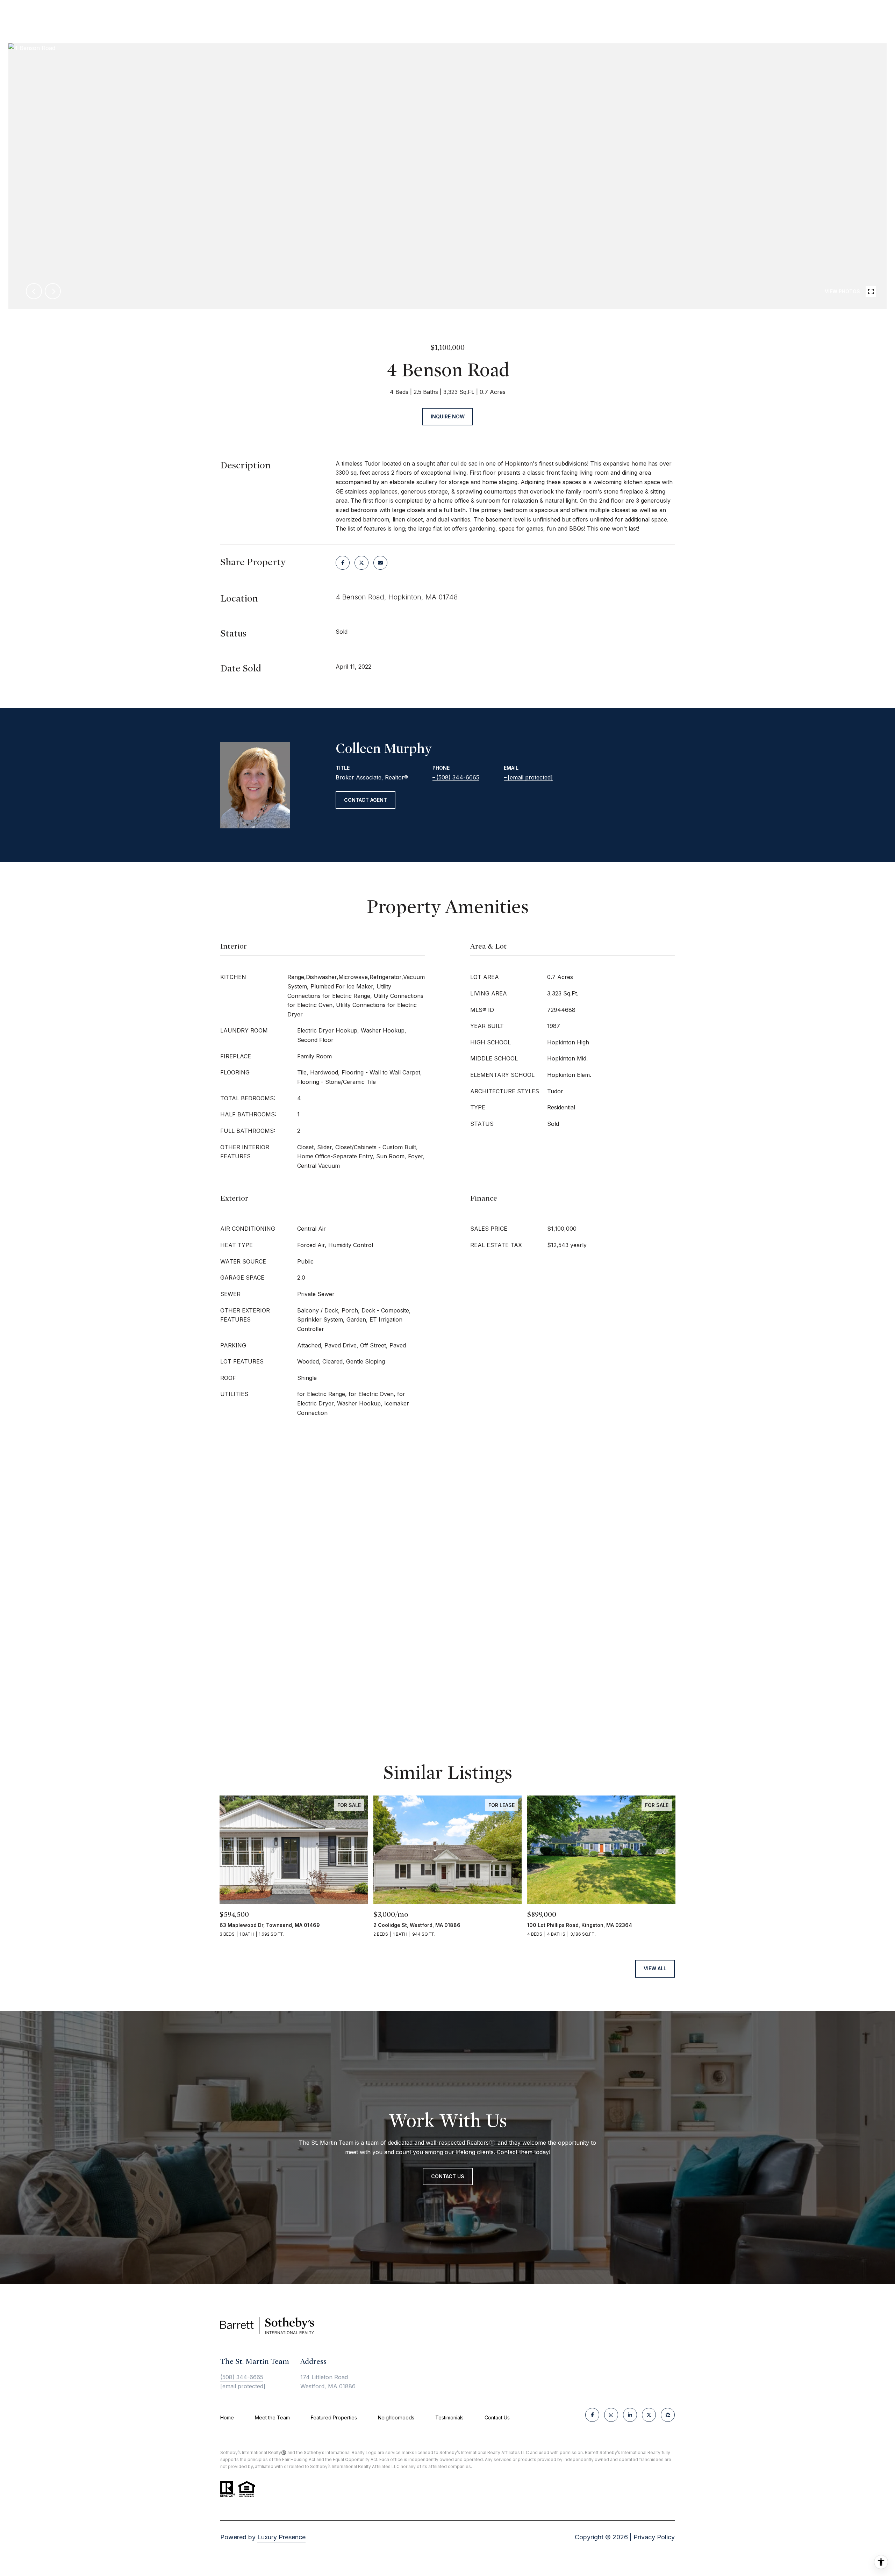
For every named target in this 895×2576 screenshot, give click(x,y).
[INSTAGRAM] (611, 2415)
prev (34, 291)
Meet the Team (272, 2417)
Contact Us (497, 2418)
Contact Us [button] (448, 2176)
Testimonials (449, 2417)
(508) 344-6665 (458, 777)
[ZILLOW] (668, 2415)
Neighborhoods (396, 2417)
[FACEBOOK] (592, 2415)
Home (227, 2417)
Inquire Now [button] (448, 416)
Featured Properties (334, 2417)
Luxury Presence (281, 2537)
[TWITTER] (649, 2415)
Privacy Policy (654, 2537)
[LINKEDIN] (630, 2415)
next (53, 291)
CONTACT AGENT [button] (366, 800)
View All (655, 1968)
